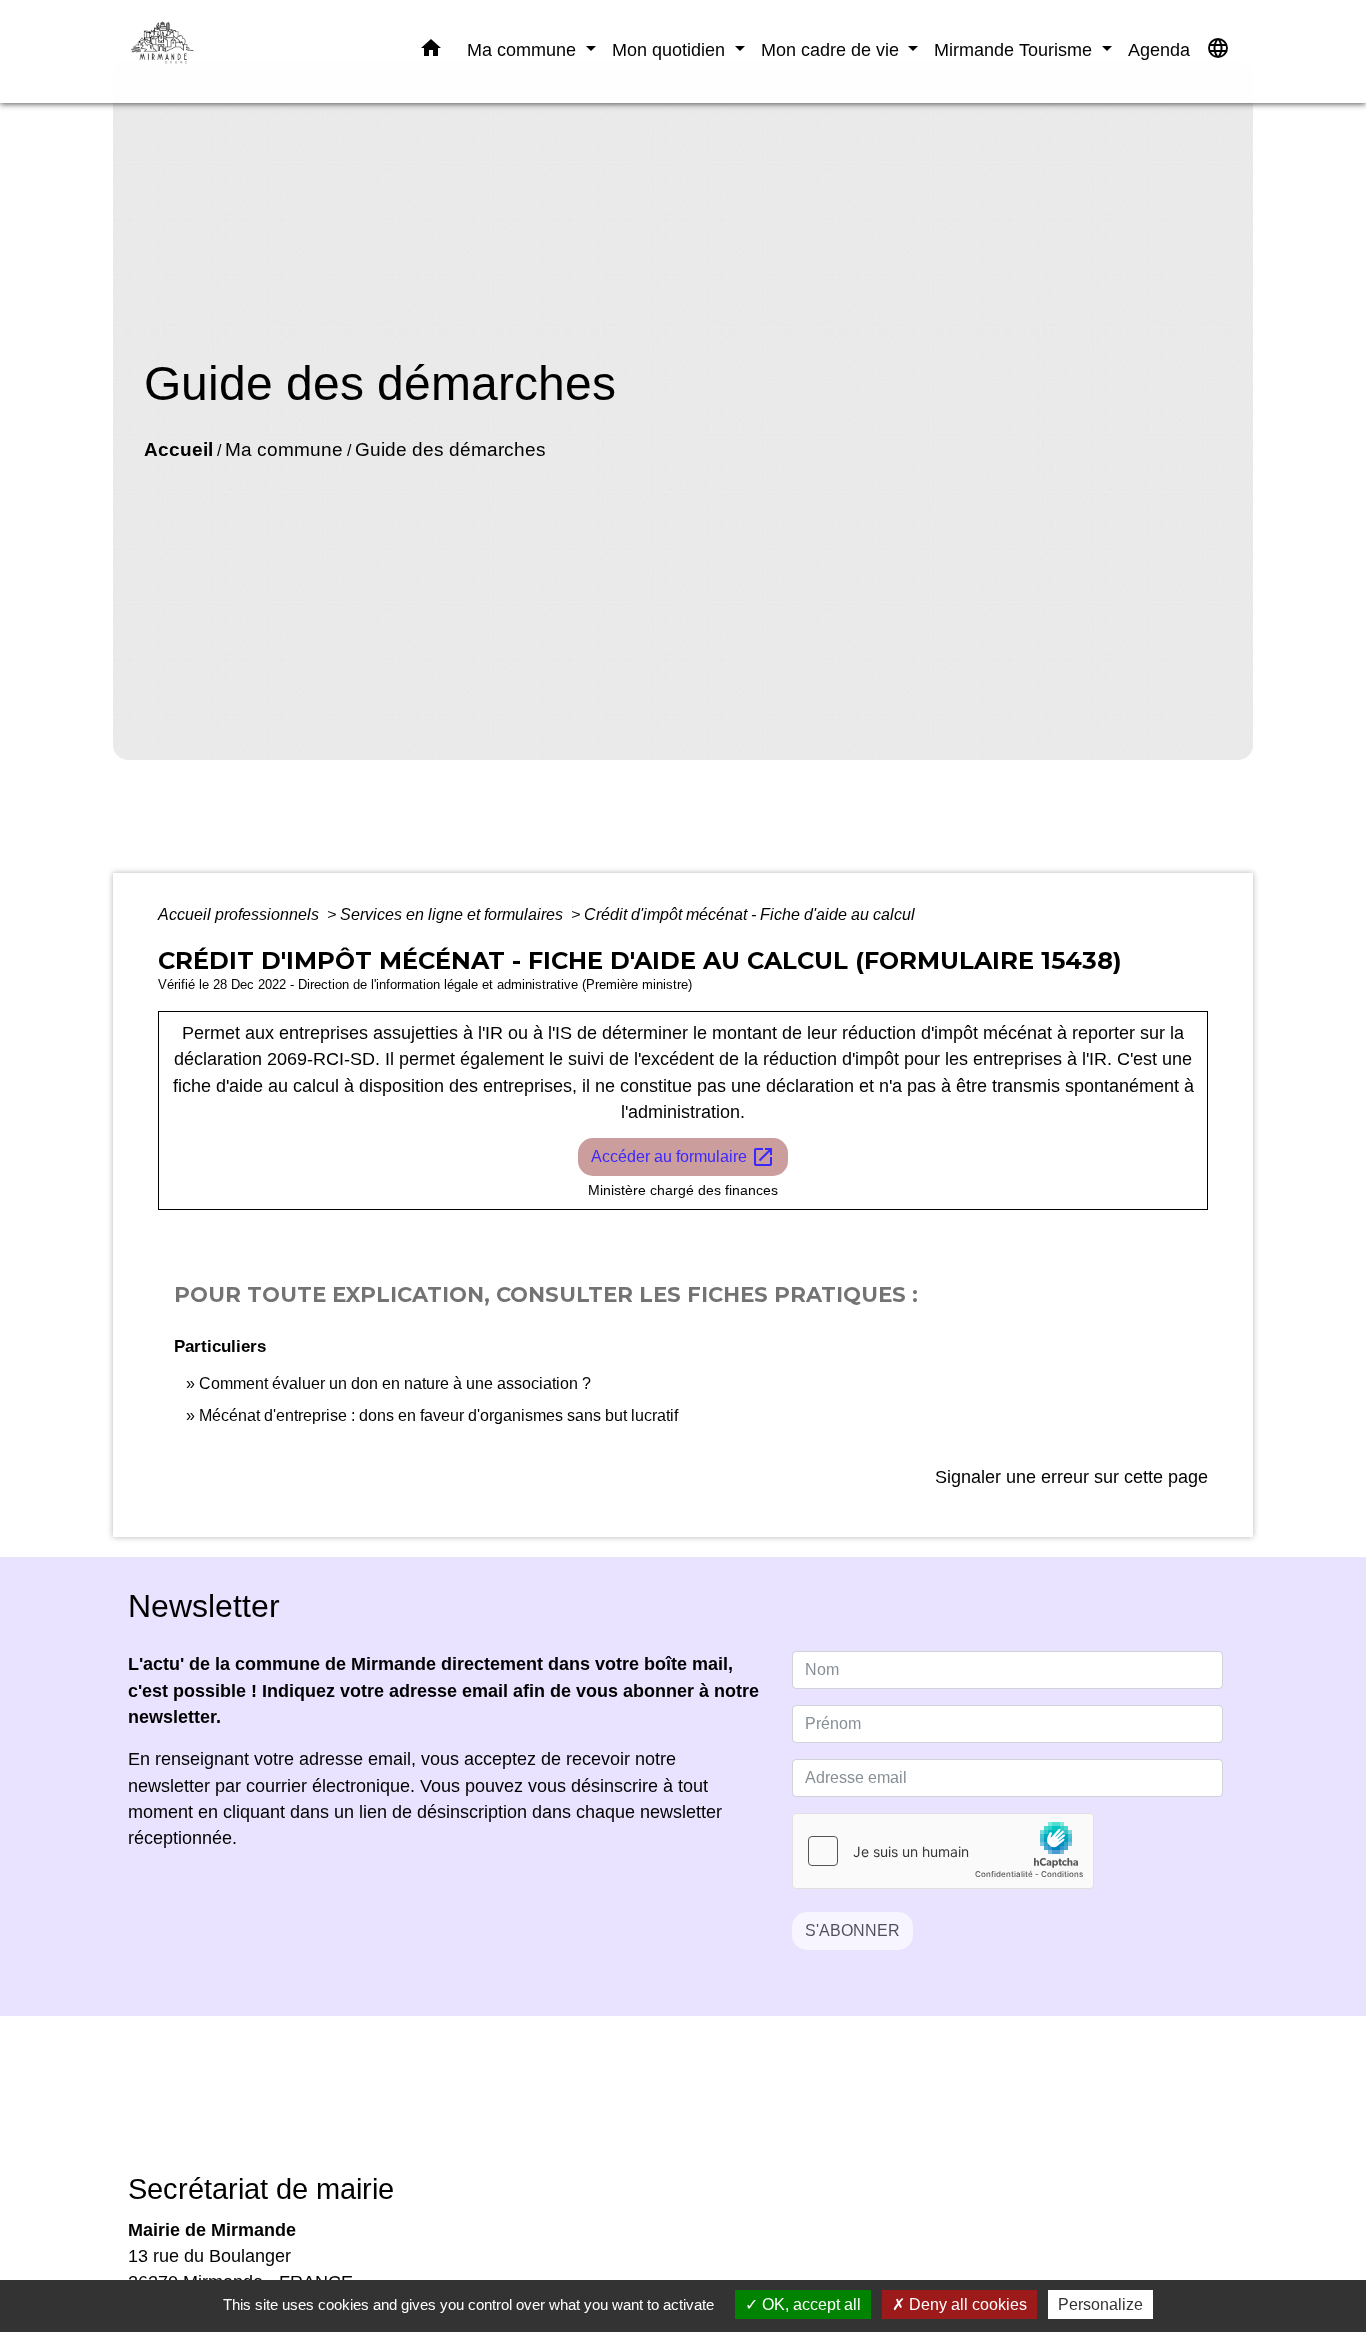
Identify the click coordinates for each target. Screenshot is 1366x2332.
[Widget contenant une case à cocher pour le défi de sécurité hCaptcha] (943, 1851)
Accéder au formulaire (683, 1157)
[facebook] (658, 2108)
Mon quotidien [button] (671, 49)
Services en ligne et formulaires (453, 914)
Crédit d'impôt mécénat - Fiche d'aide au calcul (749, 914)
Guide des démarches (450, 449)
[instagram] (708, 2108)
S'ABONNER (852, 1930)
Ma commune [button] (524, 49)
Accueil (178, 449)
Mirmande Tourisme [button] (1015, 49)
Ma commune (284, 449)
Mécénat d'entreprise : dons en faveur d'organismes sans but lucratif (438, 1415)
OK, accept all (809, 2304)
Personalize (1100, 2304)
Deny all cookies (966, 2304)
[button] (431, 52)
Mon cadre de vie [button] (832, 49)
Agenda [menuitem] (1159, 49)
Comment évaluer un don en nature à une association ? (395, 1383)
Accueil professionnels (240, 914)
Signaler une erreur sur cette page (1071, 1477)
